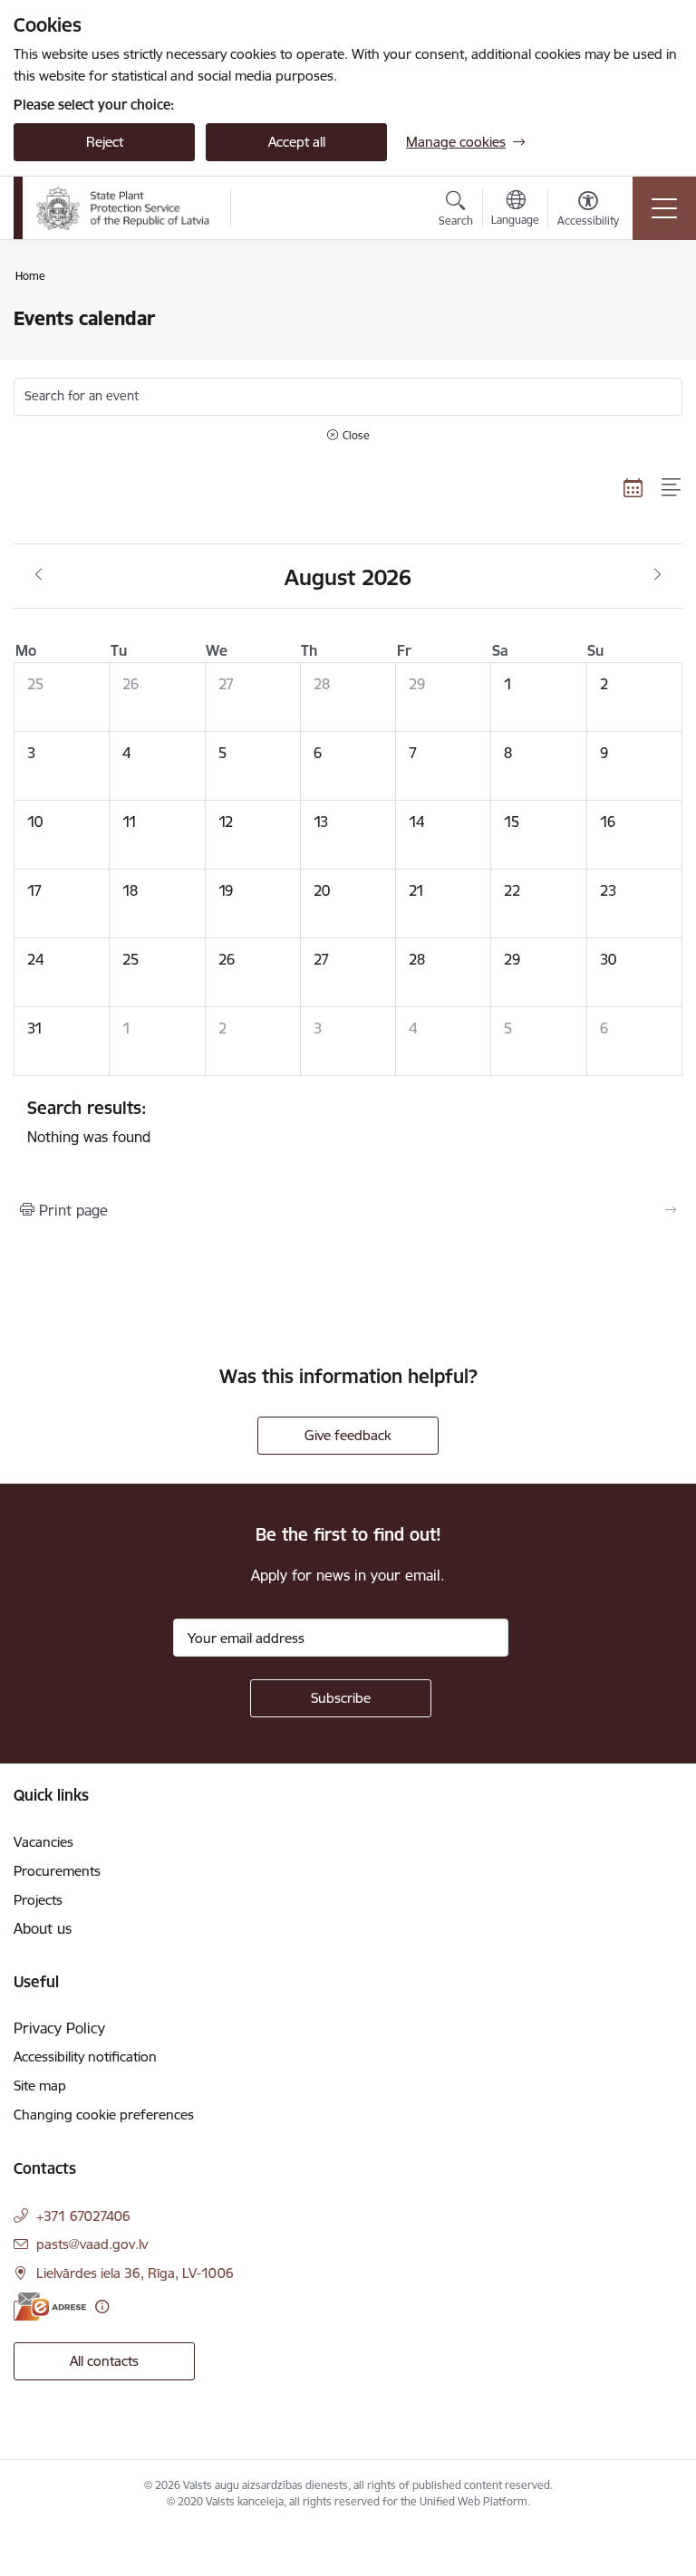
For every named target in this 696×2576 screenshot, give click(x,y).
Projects (38, 1900)
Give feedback (348, 1435)
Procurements (57, 1871)
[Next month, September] (657, 575)
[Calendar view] (633, 487)
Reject (105, 142)
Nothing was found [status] (89, 1121)
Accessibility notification (85, 2057)
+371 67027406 (83, 2216)
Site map (40, 2086)
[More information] (102, 2307)
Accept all (297, 142)
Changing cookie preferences (104, 2115)
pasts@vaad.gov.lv (92, 2244)
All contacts (104, 2361)
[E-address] (50, 2307)
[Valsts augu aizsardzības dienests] (123, 208)
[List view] (672, 487)
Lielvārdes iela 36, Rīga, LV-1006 (135, 2273)
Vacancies (43, 1842)
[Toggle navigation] (664, 208)
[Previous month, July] (39, 575)
